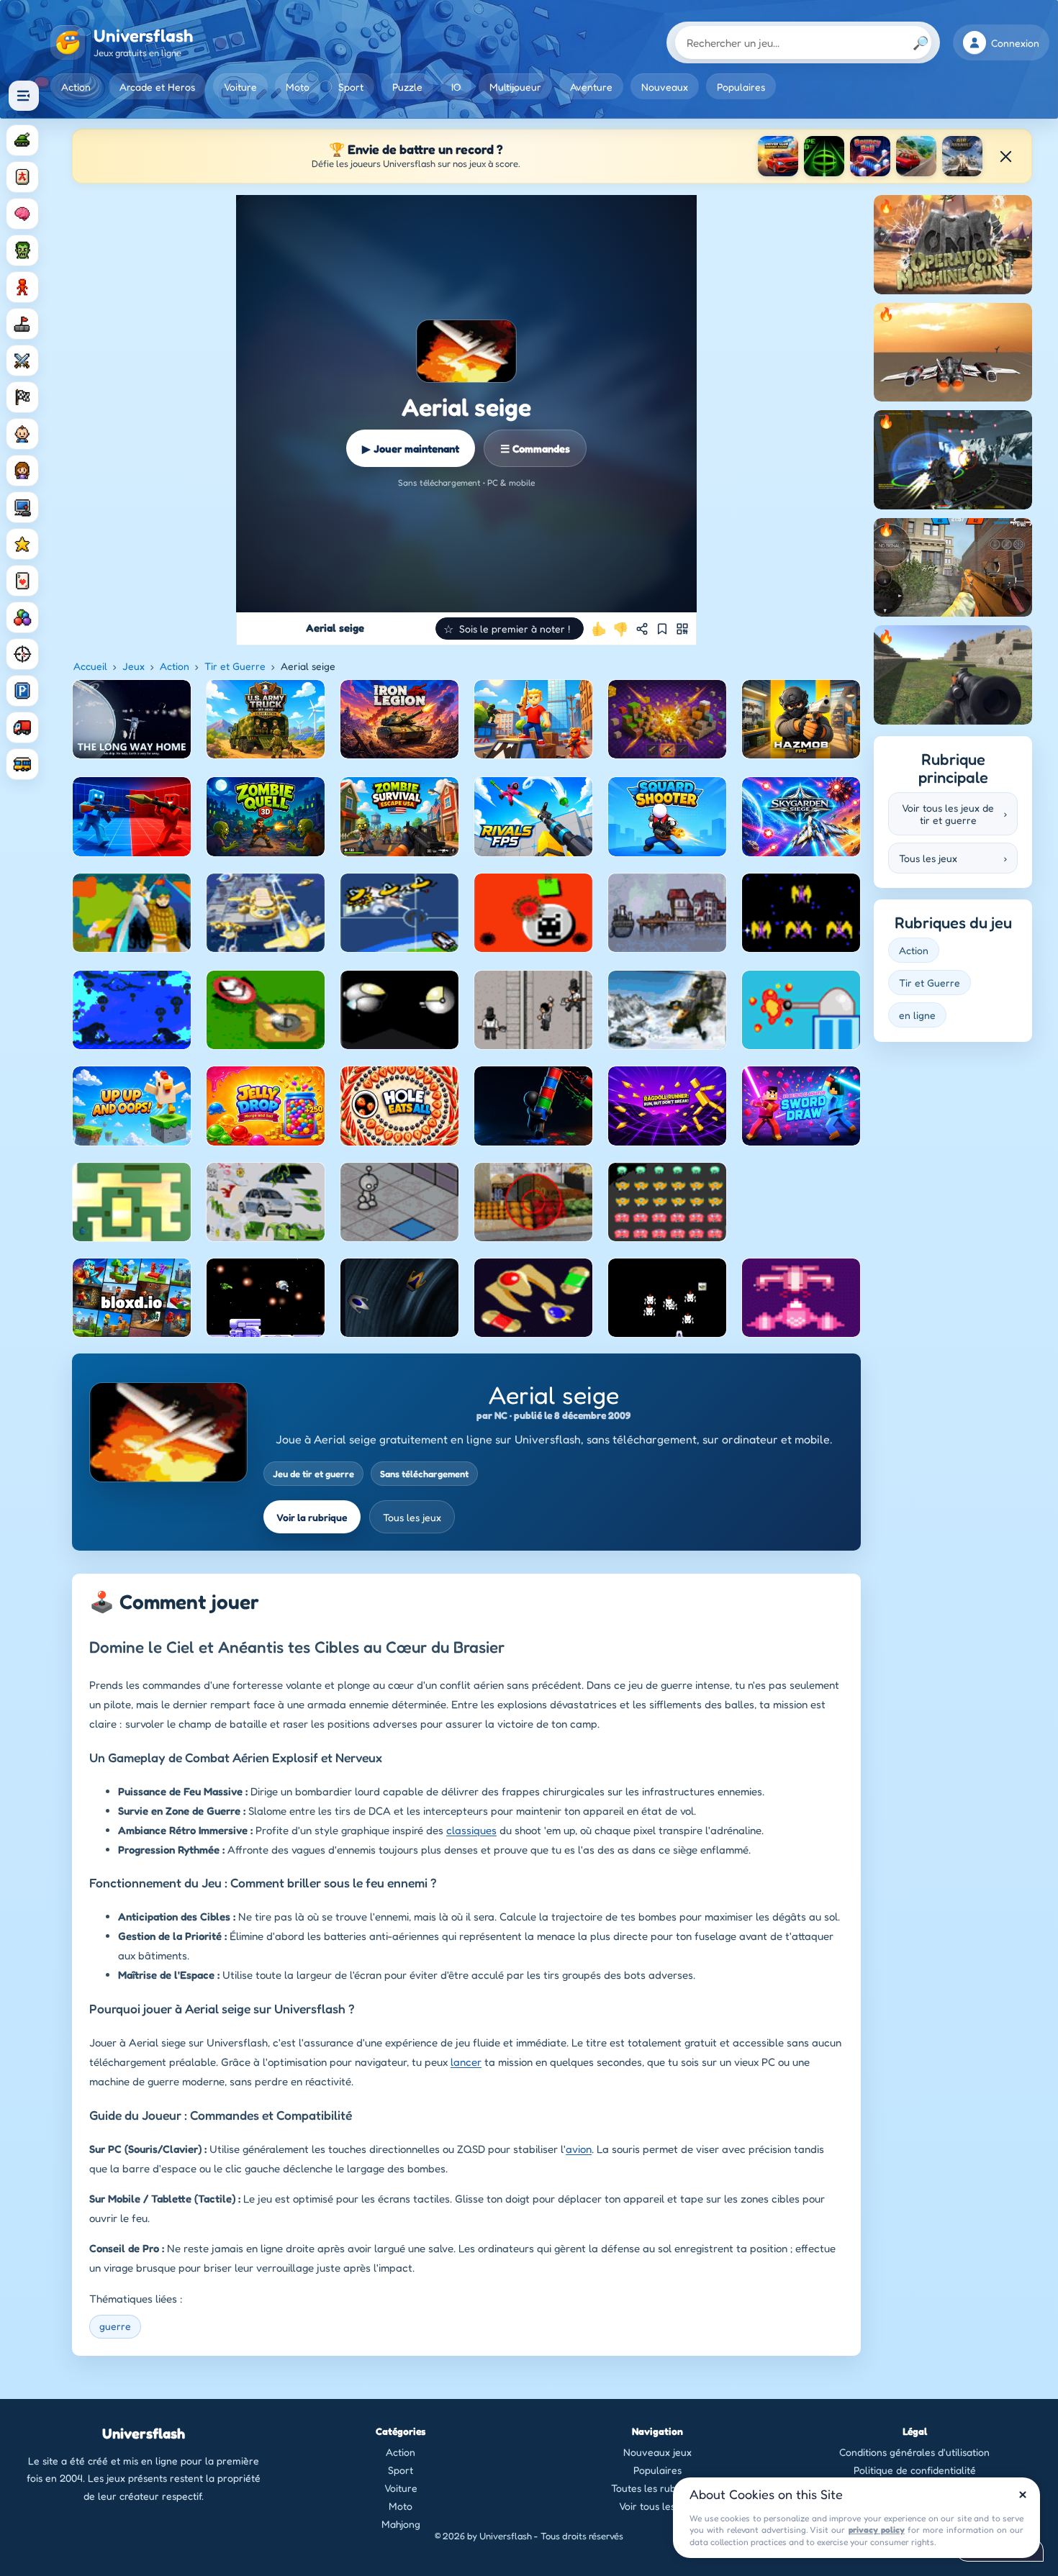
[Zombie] (22, 250)
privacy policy (877, 2530)
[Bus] (22, 764)
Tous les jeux (412, 1517)
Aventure (591, 87)
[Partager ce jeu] (642, 629)
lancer (466, 2062)
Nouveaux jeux (657, 2452)
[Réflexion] (22, 214)
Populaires (741, 87)
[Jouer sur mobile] (682, 629)
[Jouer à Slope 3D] (824, 156)
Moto (298, 87)
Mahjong (401, 2524)
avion (579, 2149)
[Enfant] (22, 434)
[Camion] (22, 727)
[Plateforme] (22, 324)
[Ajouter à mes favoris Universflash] (662, 629)
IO (456, 87)
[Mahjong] (22, 177)
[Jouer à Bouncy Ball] (870, 156)
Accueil (90, 666)
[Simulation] (22, 507)
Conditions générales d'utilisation (914, 2452)
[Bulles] (22, 617)
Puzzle (407, 87)
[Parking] (22, 691)
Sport (351, 87)
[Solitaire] (22, 581)
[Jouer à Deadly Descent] (916, 156)
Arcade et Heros (157, 87)
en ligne (917, 1015)
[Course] (22, 397)
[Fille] (22, 471)
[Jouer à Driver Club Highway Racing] (778, 156)
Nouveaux (665, 87)
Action (76, 87)
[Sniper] (22, 654)
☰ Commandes (535, 449)
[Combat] (22, 360)
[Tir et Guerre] (22, 140)
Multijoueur (515, 87)
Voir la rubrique (312, 1517)
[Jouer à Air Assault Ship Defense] (962, 156)
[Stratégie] (22, 544)
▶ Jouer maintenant (411, 449)
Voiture (240, 87)
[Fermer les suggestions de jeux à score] (1005, 156)
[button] (510, 629)
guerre (115, 2326)
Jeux (134, 666)
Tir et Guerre (235, 666)
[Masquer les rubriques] (24, 96)
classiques (471, 1830)
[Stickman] (22, 287)
